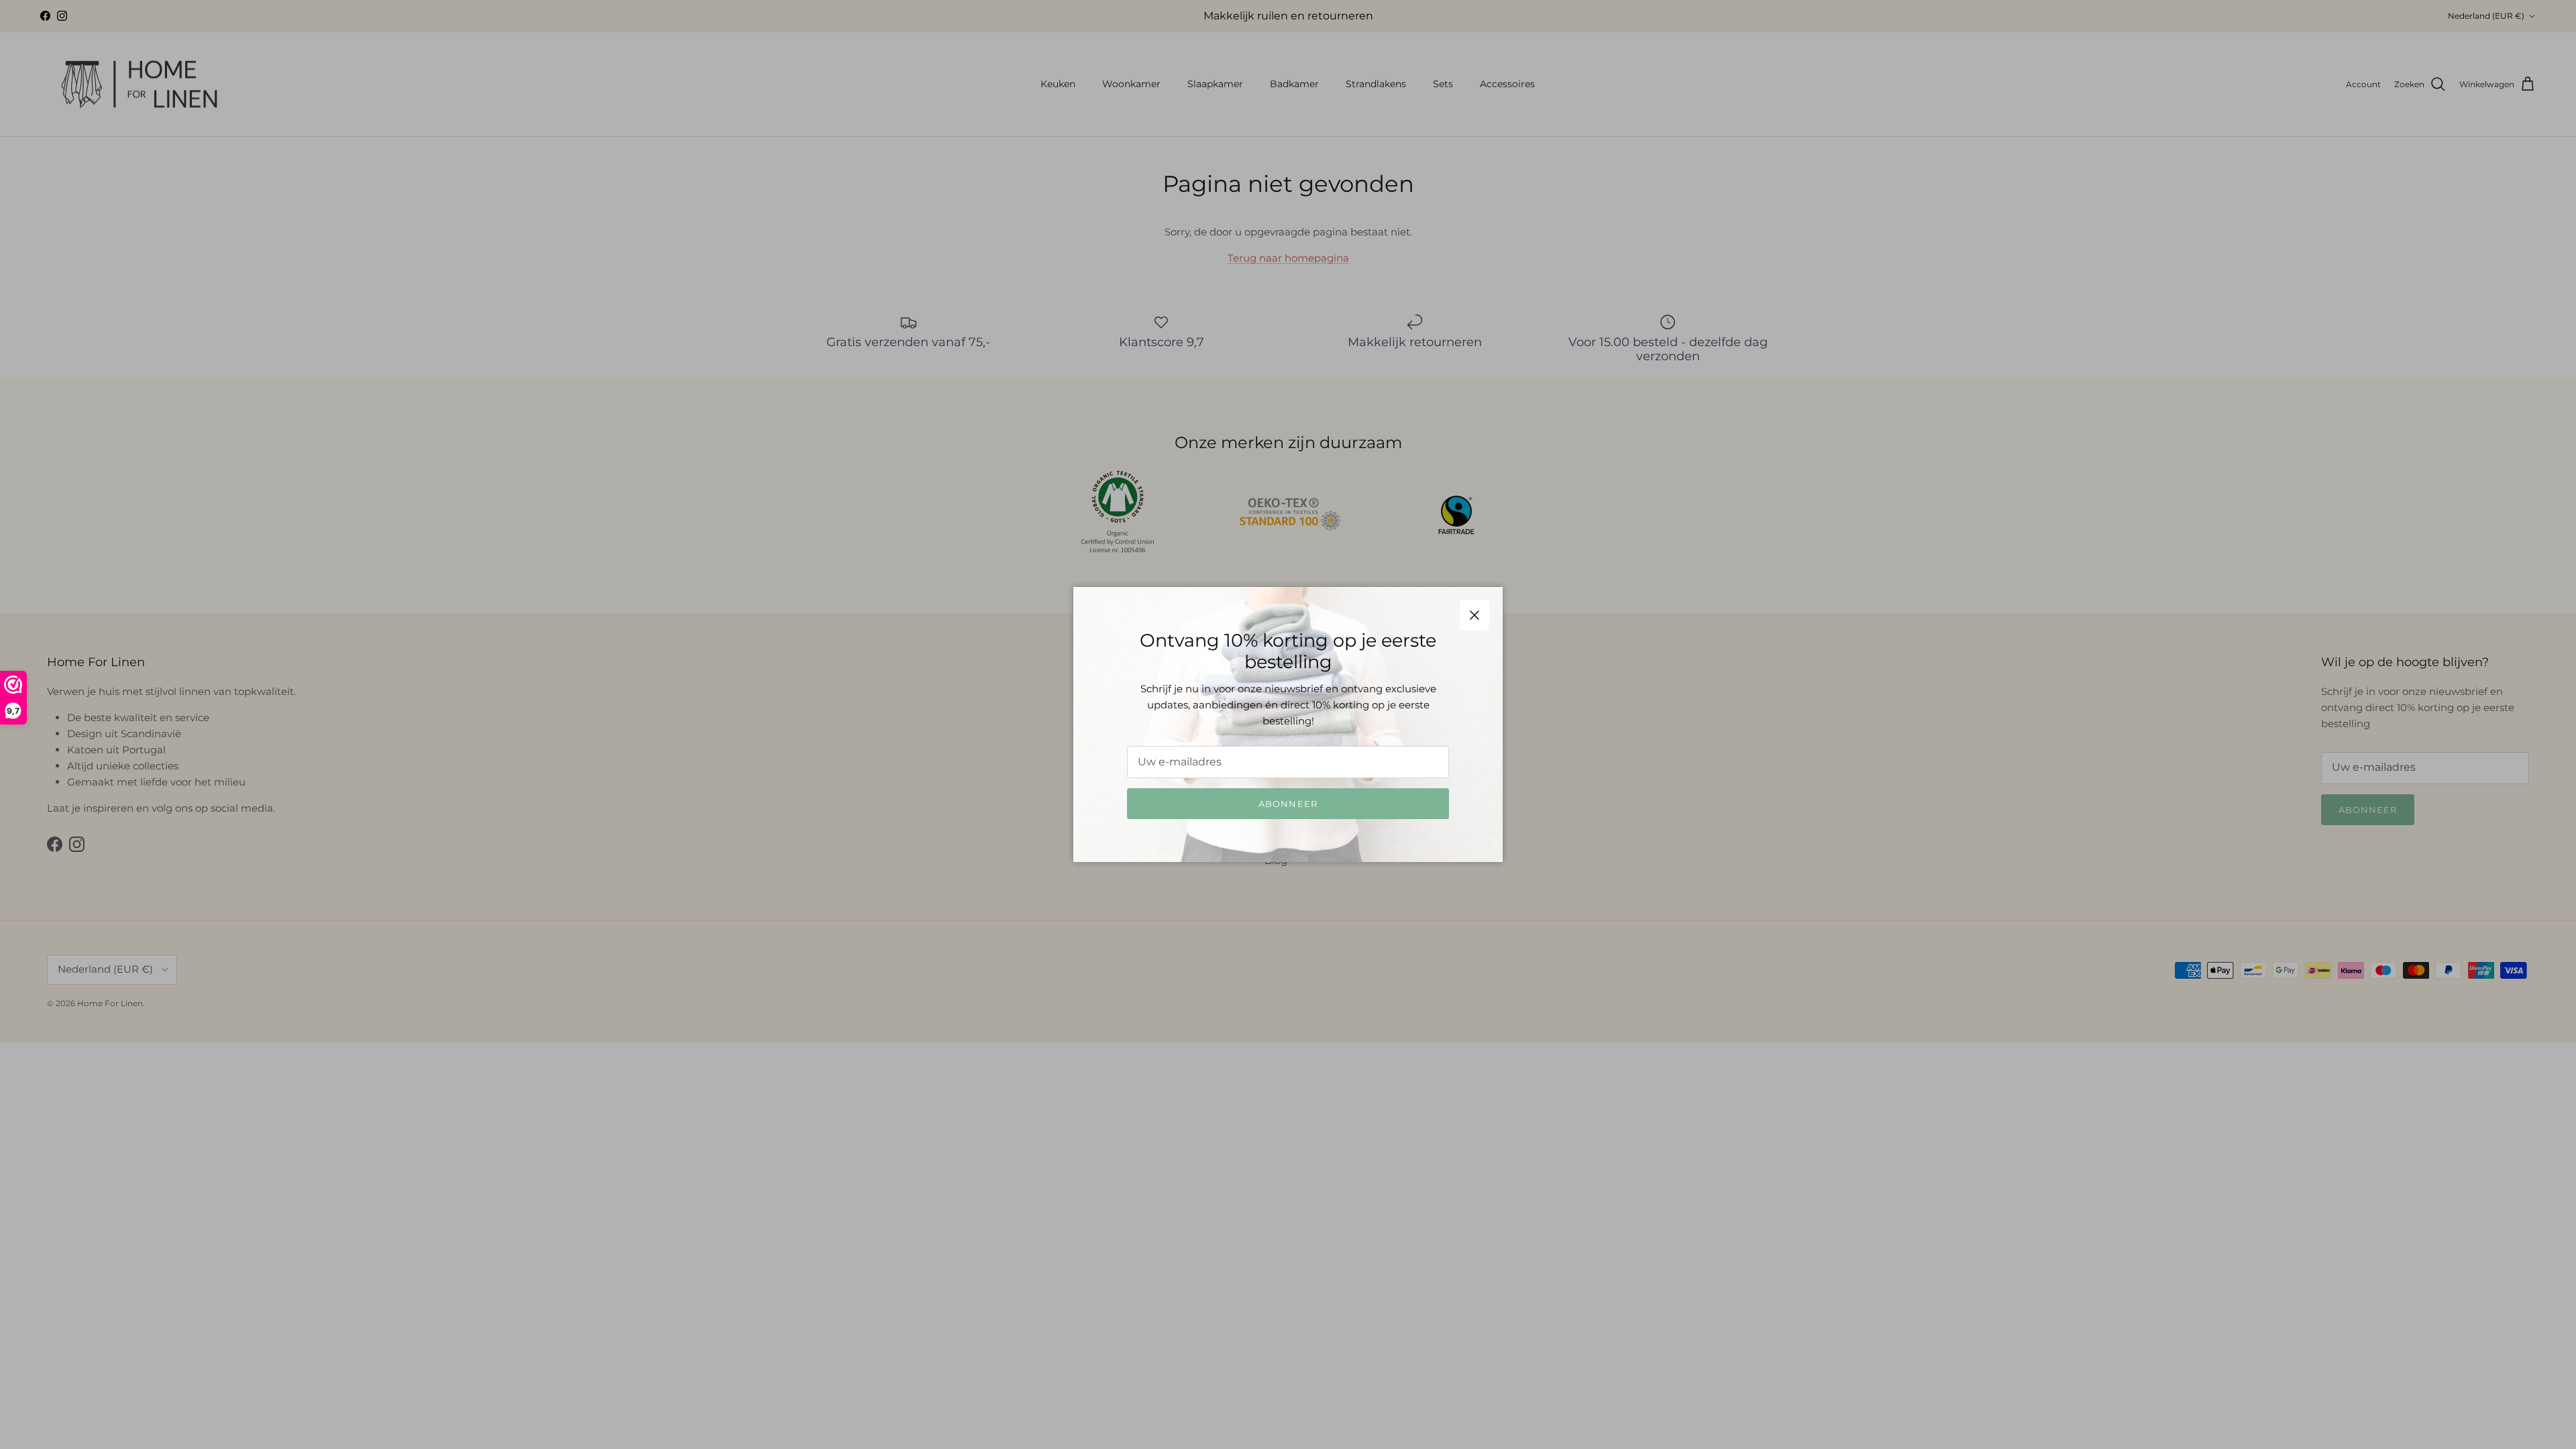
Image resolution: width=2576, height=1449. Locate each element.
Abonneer (1288, 804)
